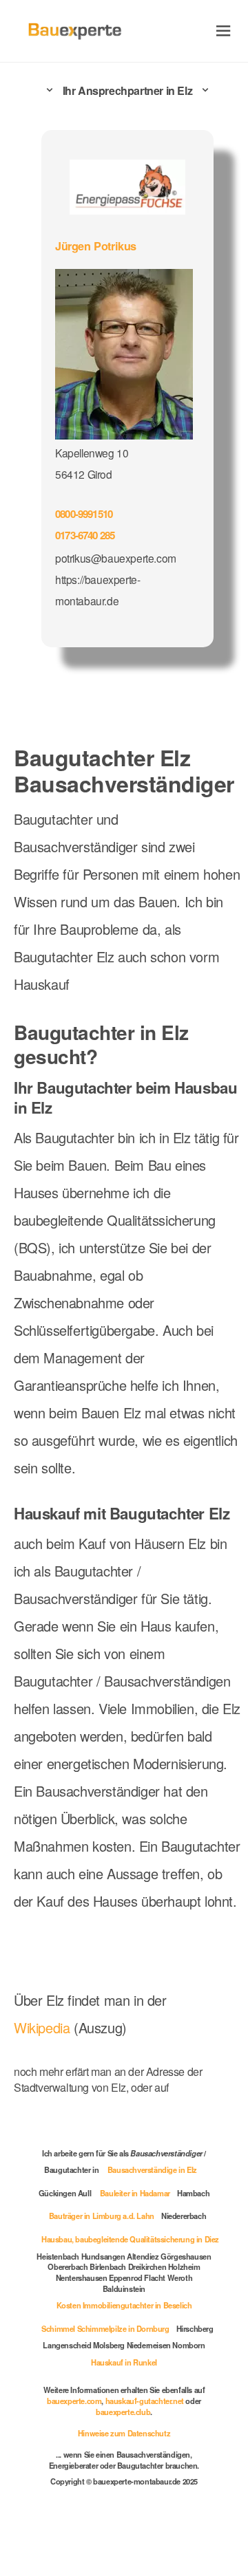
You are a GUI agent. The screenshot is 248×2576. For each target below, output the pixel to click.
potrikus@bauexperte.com (116, 558)
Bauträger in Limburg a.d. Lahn (102, 2216)
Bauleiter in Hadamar (135, 2193)
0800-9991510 (84, 514)
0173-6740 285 (85, 535)
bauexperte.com (74, 2401)
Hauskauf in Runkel (124, 2362)
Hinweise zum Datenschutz (124, 2433)
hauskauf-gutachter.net (145, 2401)
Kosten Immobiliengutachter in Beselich (124, 2305)
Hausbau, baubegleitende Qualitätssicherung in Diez (130, 2239)
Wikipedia (44, 2027)
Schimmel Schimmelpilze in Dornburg (105, 2328)
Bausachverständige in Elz (152, 2169)
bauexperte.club (123, 2412)
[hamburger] (224, 31)
